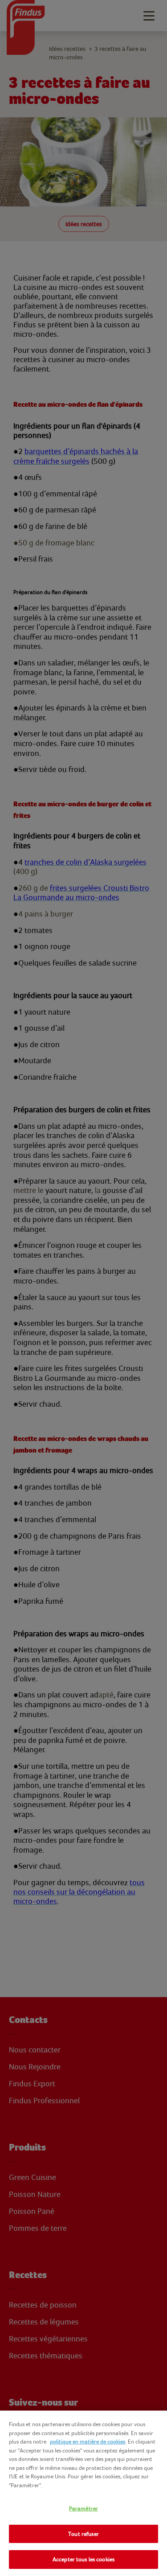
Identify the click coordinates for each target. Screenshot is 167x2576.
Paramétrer (83, 2508)
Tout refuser (83, 2534)
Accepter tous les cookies (83, 2559)
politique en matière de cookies (88, 2442)
